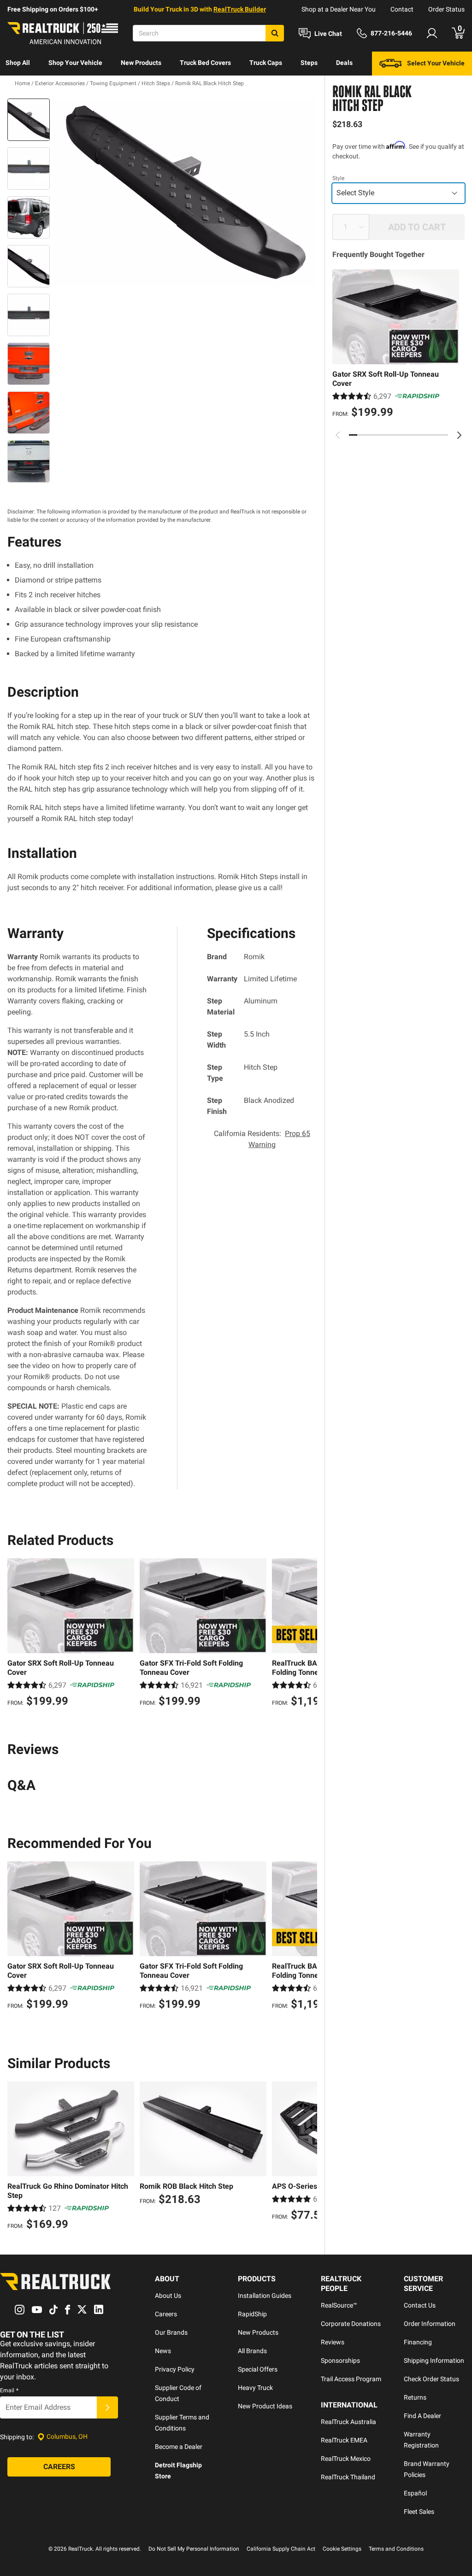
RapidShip (252, 2314)
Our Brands (171, 2332)
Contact (402, 9)
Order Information (430, 2324)
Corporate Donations (351, 2324)
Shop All (18, 63)
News (163, 2351)
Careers (166, 2314)
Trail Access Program (351, 2379)
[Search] (275, 33)
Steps (309, 63)
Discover (18, 87)
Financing (418, 2342)
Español (415, 2493)
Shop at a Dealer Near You (339, 9)
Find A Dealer (422, 2416)
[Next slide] (459, 435)
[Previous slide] (338, 435)
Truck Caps (266, 63)
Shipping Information (434, 2360)
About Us (168, 2296)
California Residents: (262, 1139)
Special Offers (258, 2369)
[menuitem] (18, 64)
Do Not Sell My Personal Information (194, 2549)
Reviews (333, 2342)
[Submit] (107, 2407)
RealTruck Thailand (348, 2477)
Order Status (446, 9)
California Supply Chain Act (281, 2549)
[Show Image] (29, 120)
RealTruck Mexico (346, 2459)
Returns (415, 2397)
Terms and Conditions (396, 2549)
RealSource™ (339, 2305)
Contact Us (420, 2305)
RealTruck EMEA (344, 2440)
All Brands (252, 2351)
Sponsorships (340, 2360)
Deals (344, 63)
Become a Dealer (179, 2447)
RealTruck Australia (348, 2422)
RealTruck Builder (240, 9)
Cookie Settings (342, 2549)
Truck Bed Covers (205, 63)
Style (338, 178)
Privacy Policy (175, 2369)
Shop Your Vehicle (75, 63)
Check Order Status (431, 2379)
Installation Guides (265, 2296)
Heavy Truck (255, 2388)
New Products (141, 63)
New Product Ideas (265, 2406)
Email (9, 2390)
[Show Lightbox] (185, 193)
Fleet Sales (419, 2512)
